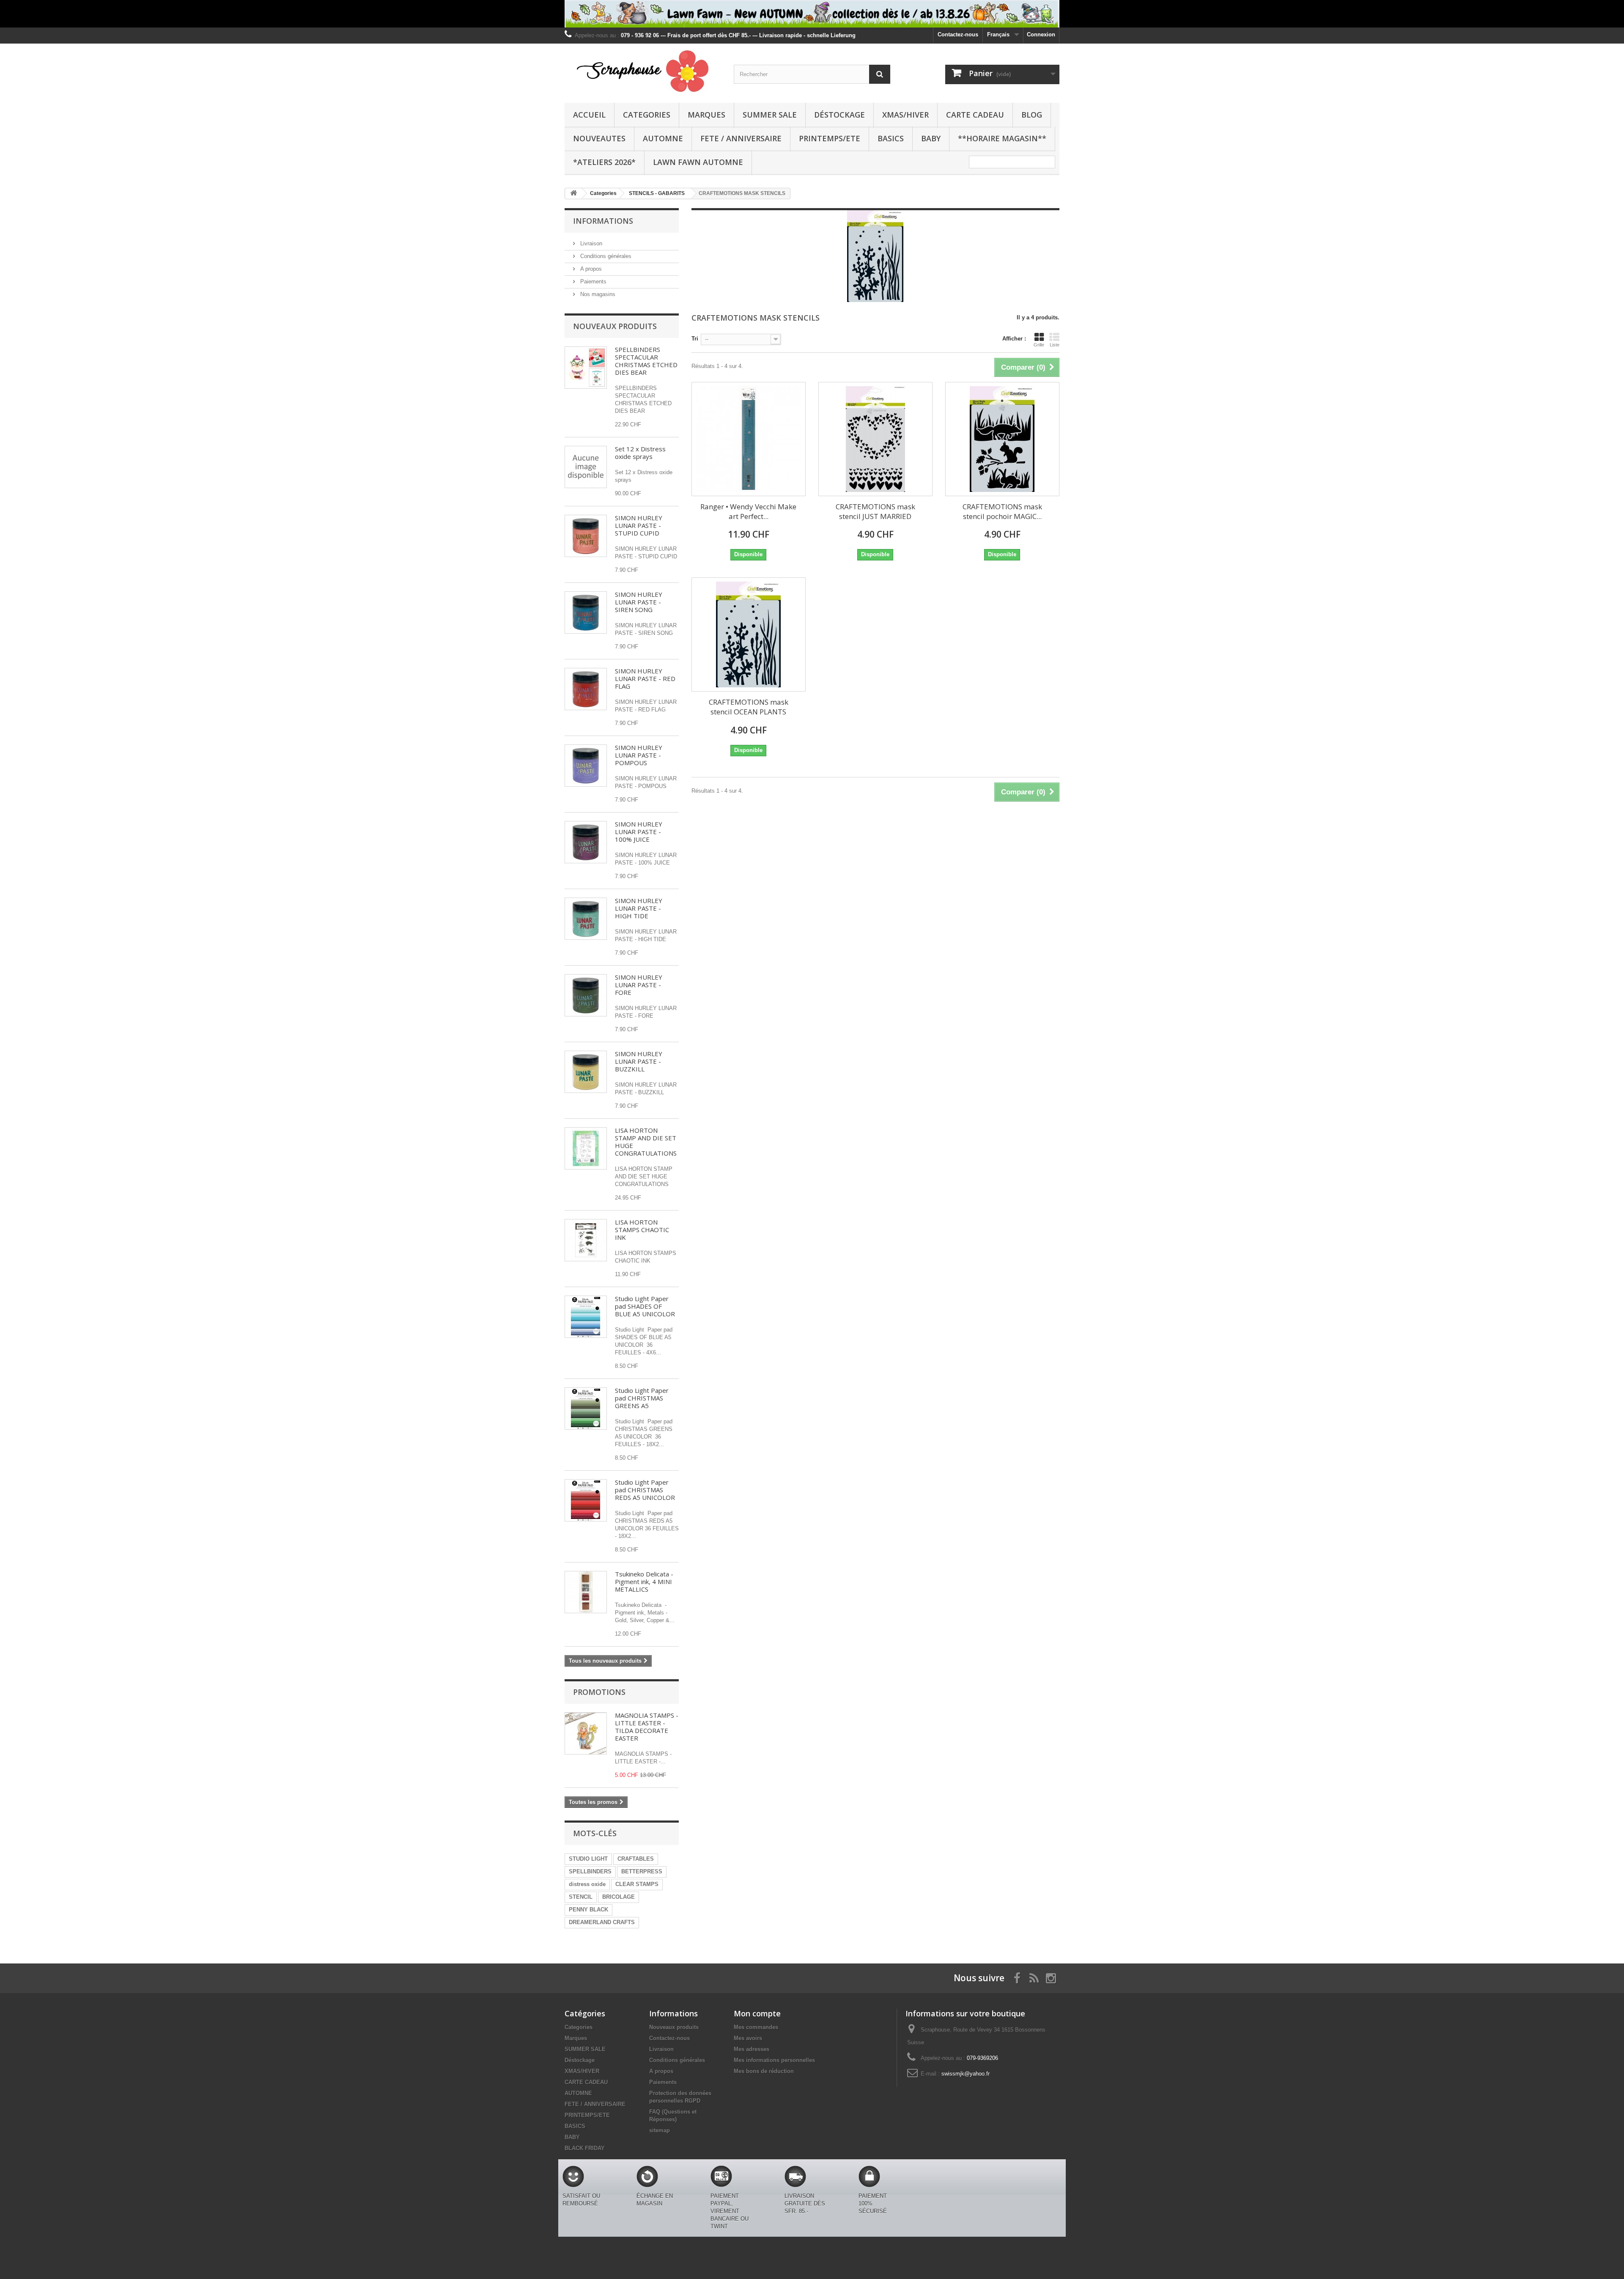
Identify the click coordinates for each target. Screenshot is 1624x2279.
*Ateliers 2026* (604, 162)
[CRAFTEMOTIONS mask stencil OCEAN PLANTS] (749, 634)
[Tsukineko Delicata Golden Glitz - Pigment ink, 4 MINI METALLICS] (586, 1592)
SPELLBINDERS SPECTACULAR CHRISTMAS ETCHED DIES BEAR (646, 361)
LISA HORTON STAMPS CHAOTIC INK (642, 1230)
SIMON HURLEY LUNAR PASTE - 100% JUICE (639, 832)
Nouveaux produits (615, 326)
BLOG (1032, 115)
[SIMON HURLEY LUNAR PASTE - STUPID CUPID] (586, 536)
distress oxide (587, 1884)
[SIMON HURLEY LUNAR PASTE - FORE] (586, 995)
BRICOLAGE (619, 1897)
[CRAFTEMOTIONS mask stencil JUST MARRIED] (875, 439)
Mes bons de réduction (764, 2071)
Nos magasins (597, 294)
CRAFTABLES (636, 1859)
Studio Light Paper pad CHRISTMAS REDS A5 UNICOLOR (645, 1490)
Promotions (599, 1692)
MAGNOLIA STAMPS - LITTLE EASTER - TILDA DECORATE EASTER (647, 1727)
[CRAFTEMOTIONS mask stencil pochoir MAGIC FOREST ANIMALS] (1002, 439)
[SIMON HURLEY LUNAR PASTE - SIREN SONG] (586, 612)
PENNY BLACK (588, 1910)
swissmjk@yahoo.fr (966, 2074)
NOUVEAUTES (599, 138)
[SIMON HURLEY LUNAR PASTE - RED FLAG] (586, 689)
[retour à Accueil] (573, 194)
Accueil (589, 115)
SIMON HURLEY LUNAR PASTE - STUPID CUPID (639, 525)
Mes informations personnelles (774, 2060)
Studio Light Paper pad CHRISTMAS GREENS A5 (642, 1398)
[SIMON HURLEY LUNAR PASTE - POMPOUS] (586, 766)
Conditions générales (605, 256)
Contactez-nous (958, 34)
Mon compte (757, 2013)
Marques (706, 115)
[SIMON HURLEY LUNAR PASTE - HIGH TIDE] (586, 919)
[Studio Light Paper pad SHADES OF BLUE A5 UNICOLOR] (586, 1317)
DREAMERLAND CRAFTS (602, 1922)
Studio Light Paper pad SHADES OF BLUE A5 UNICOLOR (645, 1306)
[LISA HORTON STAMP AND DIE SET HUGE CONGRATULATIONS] (586, 1148)
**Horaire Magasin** (1002, 138)
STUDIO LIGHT (588, 1859)
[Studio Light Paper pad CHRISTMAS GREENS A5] (586, 1409)
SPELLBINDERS (590, 1871)
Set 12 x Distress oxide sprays (640, 453)
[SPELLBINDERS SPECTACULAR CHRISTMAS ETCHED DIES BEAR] (586, 368)
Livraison (590, 243)
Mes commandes (756, 2027)
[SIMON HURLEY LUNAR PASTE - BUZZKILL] (586, 1072)
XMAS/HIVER (905, 115)
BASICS (891, 138)
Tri (695, 339)
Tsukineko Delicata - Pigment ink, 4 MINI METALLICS (644, 1582)
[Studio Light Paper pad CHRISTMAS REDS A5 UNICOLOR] (586, 1500)
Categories (647, 115)
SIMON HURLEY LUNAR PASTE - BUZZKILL (639, 1061)
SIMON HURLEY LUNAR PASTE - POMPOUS (639, 755)
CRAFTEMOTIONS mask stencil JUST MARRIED (875, 511)
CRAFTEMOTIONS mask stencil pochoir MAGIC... (1002, 511)
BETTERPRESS (642, 1871)
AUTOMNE (663, 138)
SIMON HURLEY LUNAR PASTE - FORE (639, 985)
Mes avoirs (748, 2038)
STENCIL (581, 1897)
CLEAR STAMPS (637, 1884)
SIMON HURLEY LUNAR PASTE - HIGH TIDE (639, 908)
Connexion (1041, 34)
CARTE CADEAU (975, 115)
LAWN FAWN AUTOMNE (698, 162)
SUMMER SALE (770, 115)
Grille (1039, 345)
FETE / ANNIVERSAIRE (741, 138)
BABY (931, 138)
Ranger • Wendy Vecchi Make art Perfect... (748, 511)
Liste (1055, 345)
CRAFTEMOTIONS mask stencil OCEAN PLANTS (749, 707)
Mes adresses (752, 2049)
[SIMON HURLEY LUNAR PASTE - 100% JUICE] (586, 842)
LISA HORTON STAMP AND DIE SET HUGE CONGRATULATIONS (646, 1142)
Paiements (593, 281)
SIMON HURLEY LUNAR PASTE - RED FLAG (645, 678)
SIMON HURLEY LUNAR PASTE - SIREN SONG (639, 602)
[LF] (812, 14)
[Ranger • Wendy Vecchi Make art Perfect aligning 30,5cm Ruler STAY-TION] (749, 439)
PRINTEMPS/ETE (830, 138)
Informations (603, 221)
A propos (590, 269)
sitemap (660, 2130)
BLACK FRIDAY (585, 2148)
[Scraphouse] (643, 71)
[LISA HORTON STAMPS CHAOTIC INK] (586, 1240)
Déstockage (839, 115)
